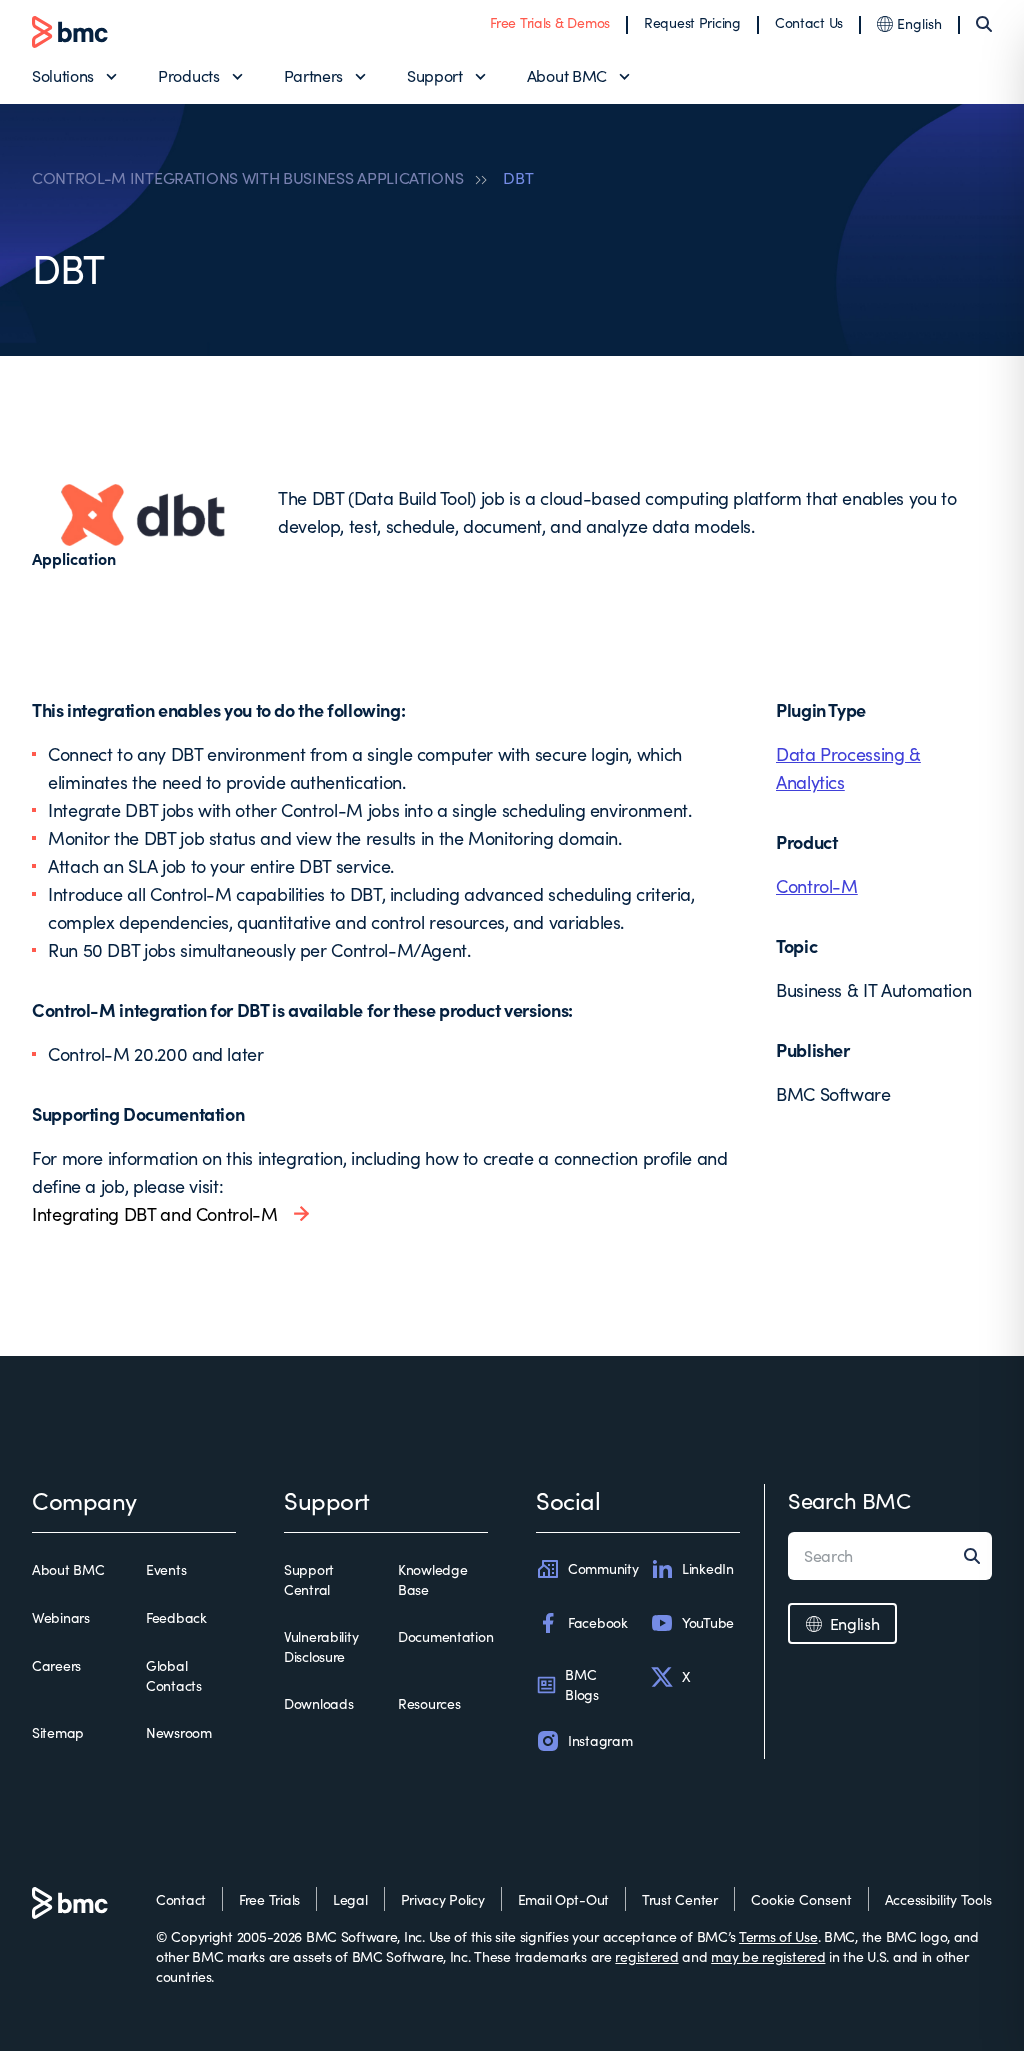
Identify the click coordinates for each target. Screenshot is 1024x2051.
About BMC (567, 75)
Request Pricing (692, 22)
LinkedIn (708, 1568)
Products (188, 75)
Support (435, 75)
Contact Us (809, 22)
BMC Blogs (582, 1684)
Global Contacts (174, 1675)
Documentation (445, 1636)
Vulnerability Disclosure (321, 1646)
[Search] (984, 24)
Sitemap (58, 1732)
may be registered (768, 1956)
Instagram (600, 1740)
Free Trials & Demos (550, 22)
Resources (429, 1703)
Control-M (817, 886)
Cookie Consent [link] (801, 1899)
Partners (313, 75)
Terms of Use (778, 1936)
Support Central (309, 1579)
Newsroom (179, 1732)
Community (603, 1568)
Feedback (176, 1617)
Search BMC (849, 1500)
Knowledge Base (432, 1579)
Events (166, 1569)
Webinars (61, 1617)
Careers (56, 1665)
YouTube (708, 1622)
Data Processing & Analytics (848, 768)
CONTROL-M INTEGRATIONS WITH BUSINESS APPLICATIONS (247, 178)
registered (646, 1956)
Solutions (63, 75)
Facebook (598, 1622)
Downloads (318, 1703)
